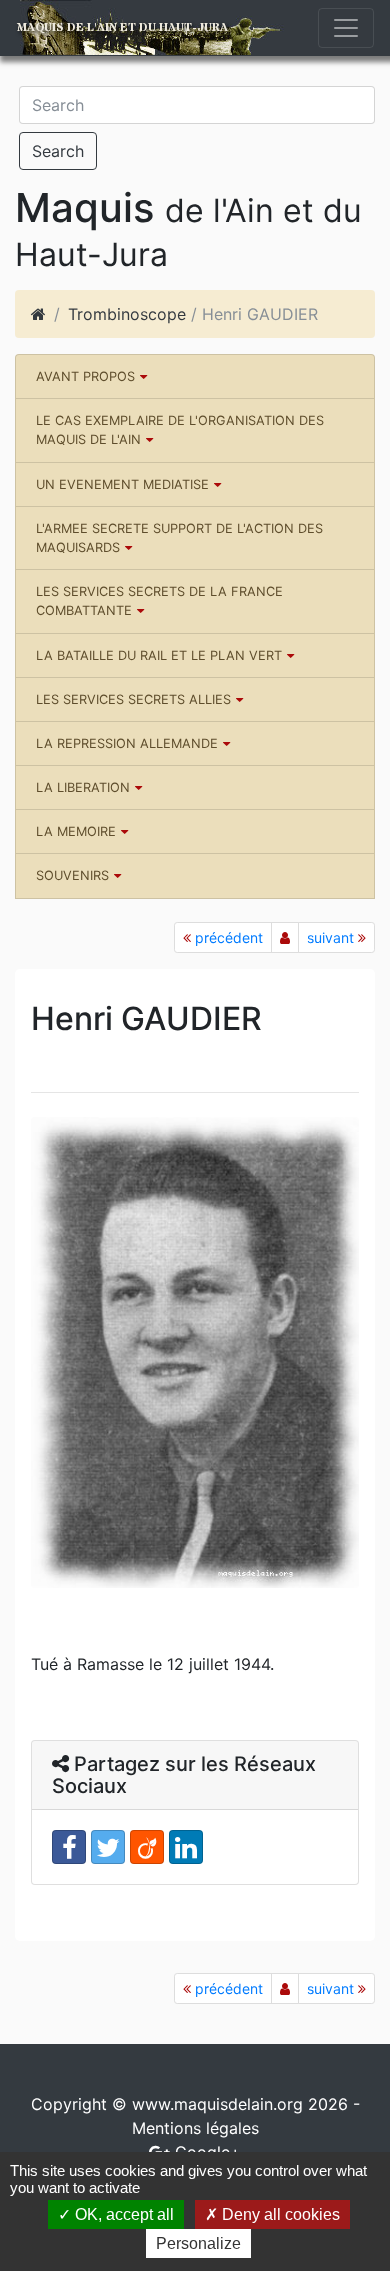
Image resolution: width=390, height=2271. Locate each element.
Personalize (198, 2243)
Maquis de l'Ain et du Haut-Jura (122, 27)
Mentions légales (195, 2128)
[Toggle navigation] (346, 28)
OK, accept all (122, 2214)
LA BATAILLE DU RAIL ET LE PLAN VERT (159, 655)
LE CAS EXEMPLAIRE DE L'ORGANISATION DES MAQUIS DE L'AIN (180, 430)
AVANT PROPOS (85, 376)
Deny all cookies (279, 2214)
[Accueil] (38, 314)
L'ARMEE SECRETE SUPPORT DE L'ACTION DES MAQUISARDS (179, 538)
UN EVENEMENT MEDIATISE (122, 484)
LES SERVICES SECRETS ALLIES (133, 699)
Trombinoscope (127, 314)
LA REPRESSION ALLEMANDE (127, 743)
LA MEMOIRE (76, 831)
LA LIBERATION (83, 787)
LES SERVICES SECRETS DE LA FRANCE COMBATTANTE (159, 601)
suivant (332, 937)
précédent (227, 937)
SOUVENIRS (72, 875)
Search (58, 151)
